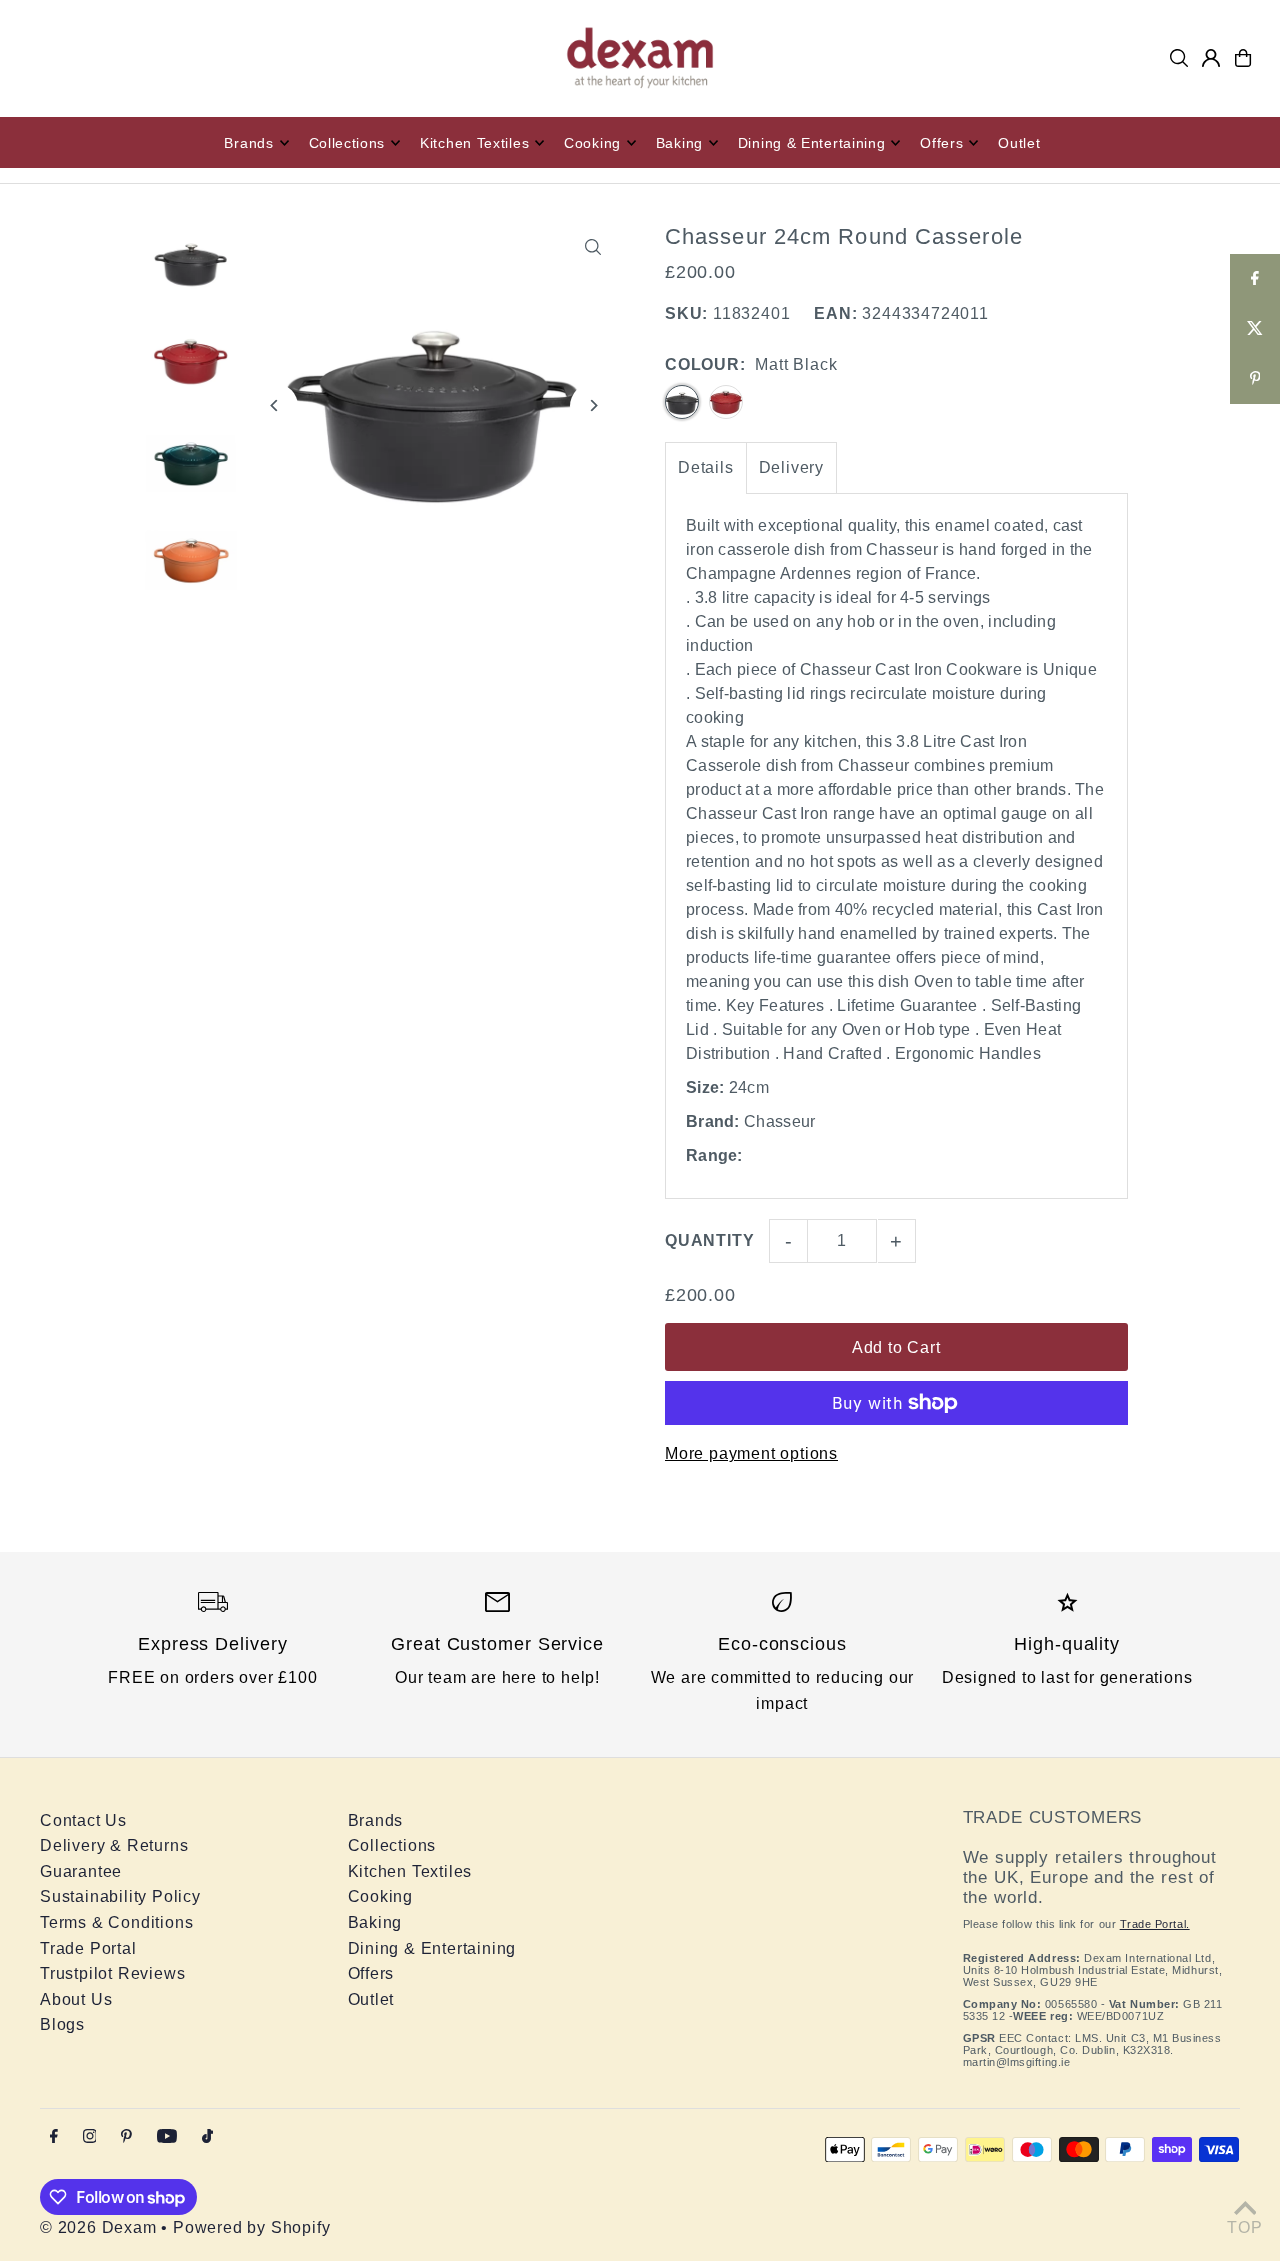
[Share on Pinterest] (1255, 379)
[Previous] (275, 405)
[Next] (592, 405)
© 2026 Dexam (98, 2227)
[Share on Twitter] (1255, 329)
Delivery (791, 467)
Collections (392, 1845)
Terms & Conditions (116, 1922)
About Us (76, 1999)
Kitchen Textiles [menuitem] (474, 143)
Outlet (371, 1999)
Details (706, 467)
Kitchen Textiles (410, 1871)
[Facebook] (54, 2137)
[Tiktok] (207, 2137)
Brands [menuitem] (248, 143)
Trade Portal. (1155, 1924)
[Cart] (1243, 58)
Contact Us (83, 1820)
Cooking (381, 1896)
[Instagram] (90, 2137)
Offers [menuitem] (941, 143)
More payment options (751, 1453)
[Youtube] (167, 2137)
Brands (376, 1820)
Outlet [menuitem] (1019, 143)
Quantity (709, 1240)
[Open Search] (1179, 58)
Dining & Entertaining (432, 1948)
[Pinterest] (126, 2137)
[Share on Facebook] (1255, 279)
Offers (371, 1973)
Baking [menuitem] (679, 143)
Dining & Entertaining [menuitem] (812, 143)
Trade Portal (88, 1948)
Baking (375, 1922)
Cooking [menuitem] (592, 143)
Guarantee (81, 1871)
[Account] (1211, 58)
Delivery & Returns (114, 1845)
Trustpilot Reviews (112, 1973)
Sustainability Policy (120, 1896)
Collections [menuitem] (347, 143)
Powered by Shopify (251, 2227)
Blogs (62, 2024)
